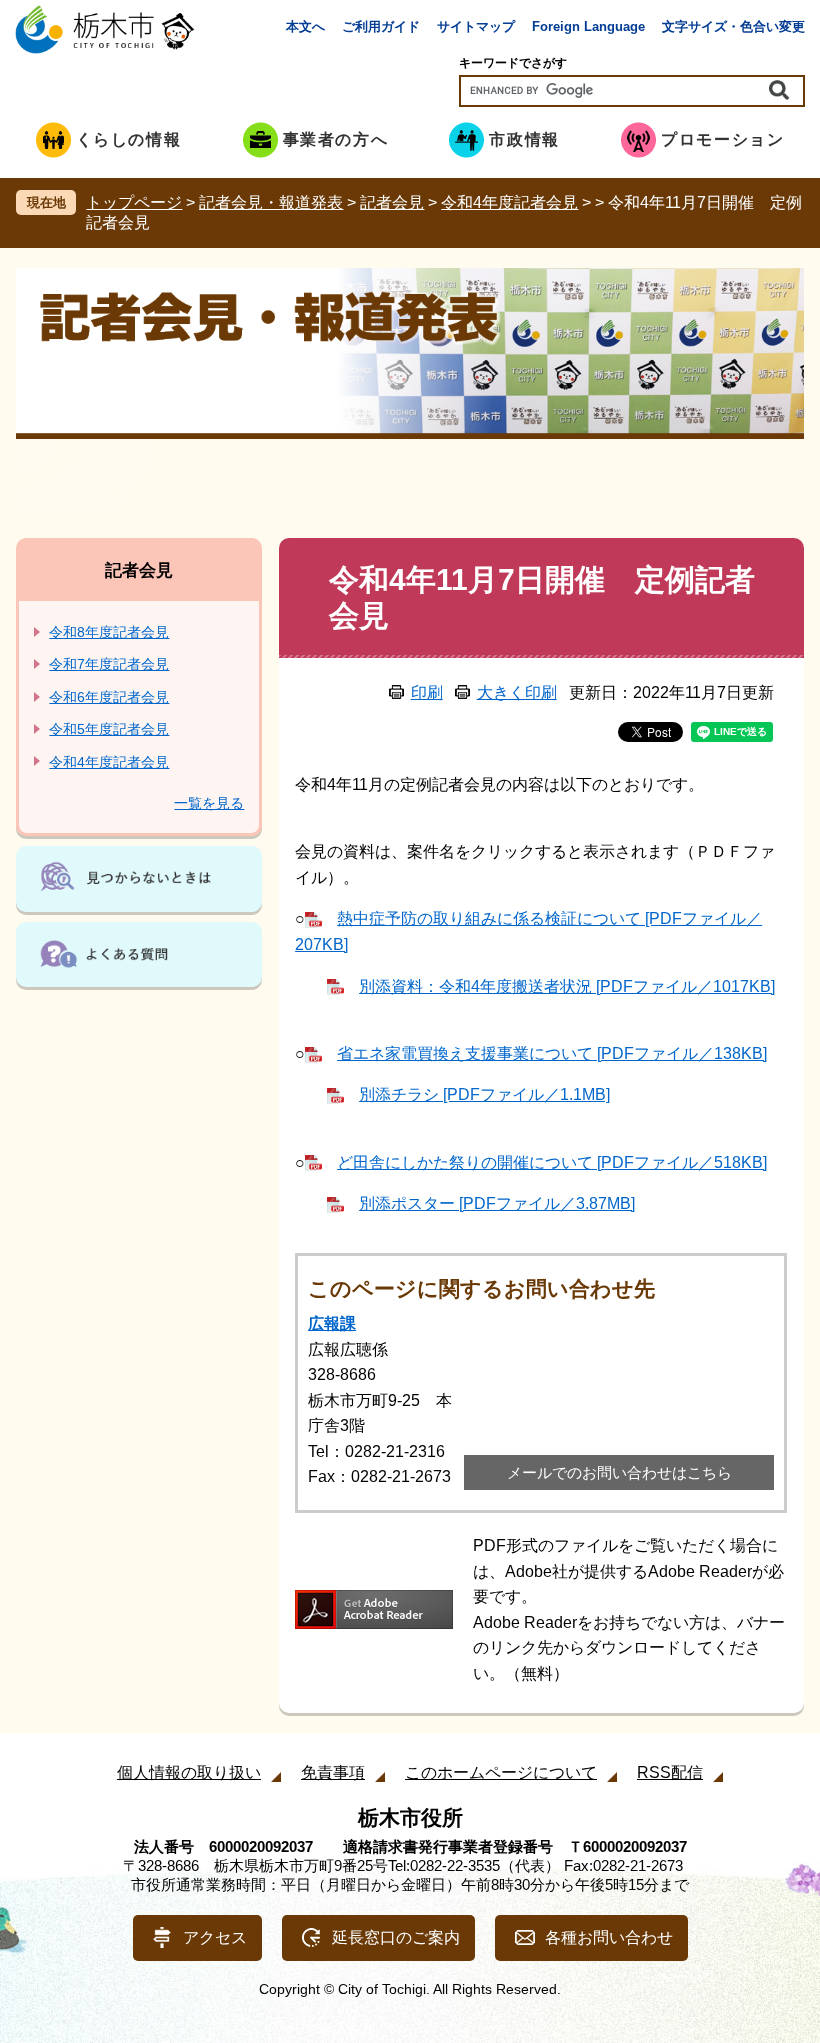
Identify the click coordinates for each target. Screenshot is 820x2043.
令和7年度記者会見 (109, 664)
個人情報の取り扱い (189, 1772)
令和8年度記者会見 (109, 632)
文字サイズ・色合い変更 (733, 26)
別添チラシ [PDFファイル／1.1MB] (484, 1094)
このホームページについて (501, 1772)
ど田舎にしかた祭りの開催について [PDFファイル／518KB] (552, 1162)
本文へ (305, 26)
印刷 (427, 692)
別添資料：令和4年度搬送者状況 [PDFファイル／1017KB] (567, 986)
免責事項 (333, 1772)
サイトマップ (476, 26)
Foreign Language (588, 26)
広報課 (332, 1323)
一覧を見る (209, 803)
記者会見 (392, 202)
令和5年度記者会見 (109, 729)
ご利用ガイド (381, 26)
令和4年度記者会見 (509, 202)
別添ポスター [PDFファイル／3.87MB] (497, 1203)
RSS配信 (670, 1772)
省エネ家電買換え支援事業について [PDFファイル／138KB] (552, 1053)
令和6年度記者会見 (109, 697)
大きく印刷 (517, 692)
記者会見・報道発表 (271, 202)
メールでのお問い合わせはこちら (619, 1472)
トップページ (134, 202)
